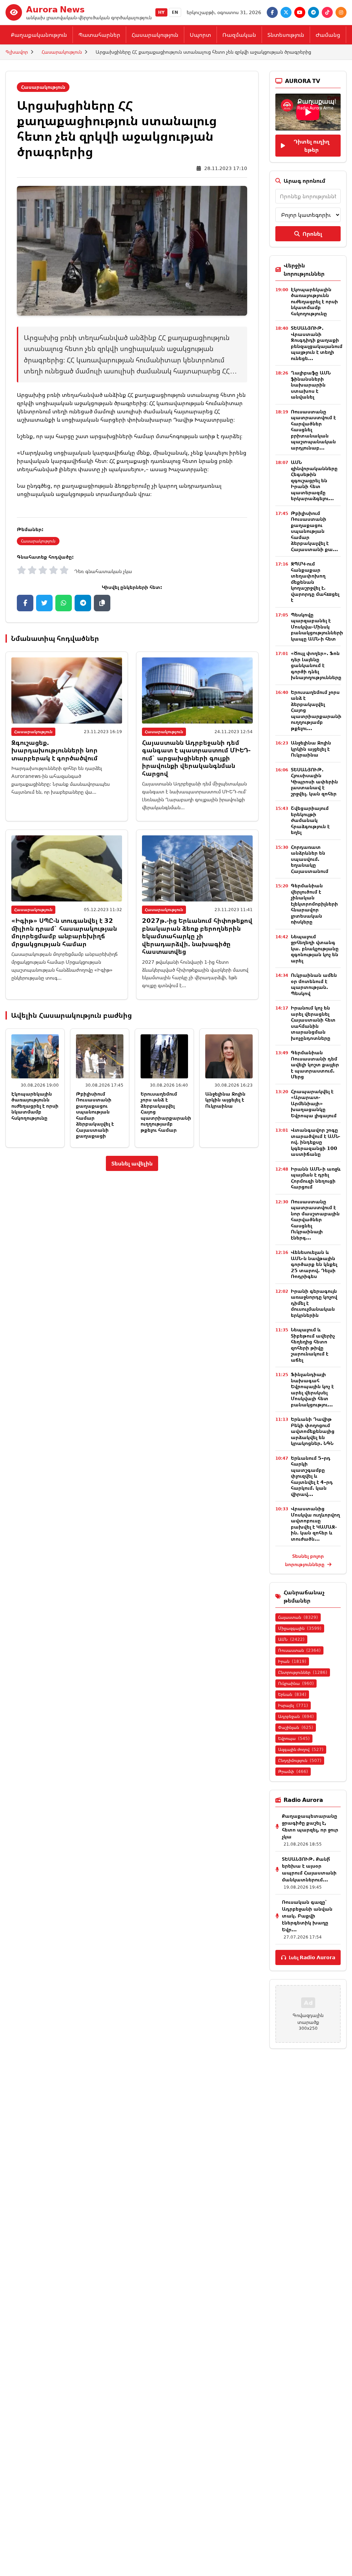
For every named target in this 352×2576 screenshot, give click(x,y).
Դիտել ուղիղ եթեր (311, 146)
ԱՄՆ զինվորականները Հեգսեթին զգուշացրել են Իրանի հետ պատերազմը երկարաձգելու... (314, 480)
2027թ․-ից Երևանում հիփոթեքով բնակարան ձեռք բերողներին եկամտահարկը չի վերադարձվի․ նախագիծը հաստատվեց (197, 936)
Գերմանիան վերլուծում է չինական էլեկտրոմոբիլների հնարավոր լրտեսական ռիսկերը (314, 904)
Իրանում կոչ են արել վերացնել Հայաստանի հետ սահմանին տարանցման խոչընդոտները (313, 1023)
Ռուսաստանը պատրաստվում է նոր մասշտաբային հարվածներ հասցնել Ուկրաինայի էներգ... (315, 1220)
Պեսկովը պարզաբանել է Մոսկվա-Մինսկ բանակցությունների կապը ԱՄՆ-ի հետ (317, 627)
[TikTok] (327, 12)
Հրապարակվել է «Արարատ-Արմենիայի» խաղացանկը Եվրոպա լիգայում (314, 1103)
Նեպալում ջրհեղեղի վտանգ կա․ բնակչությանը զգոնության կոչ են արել (315, 948)
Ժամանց (328, 35)
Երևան (292, 1694)
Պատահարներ (99, 35)
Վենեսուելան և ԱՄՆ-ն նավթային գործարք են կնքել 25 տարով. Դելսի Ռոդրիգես (314, 1264)
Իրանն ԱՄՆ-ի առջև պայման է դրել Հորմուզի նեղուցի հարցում (316, 1178)
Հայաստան (298, 1617)
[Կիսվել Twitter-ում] (44, 603)
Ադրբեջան (296, 1716)
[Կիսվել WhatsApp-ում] (64, 603)
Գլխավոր (17, 52)
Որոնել (312, 234)
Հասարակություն (155, 35)
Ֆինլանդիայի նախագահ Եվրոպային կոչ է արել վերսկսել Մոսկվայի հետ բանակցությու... (312, 1389)
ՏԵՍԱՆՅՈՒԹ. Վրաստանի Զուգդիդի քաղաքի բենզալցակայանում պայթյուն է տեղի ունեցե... (317, 343)
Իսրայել (293, 1705)
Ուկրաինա (296, 1683)
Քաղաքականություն (39, 35)
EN (175, 12)
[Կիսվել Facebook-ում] (25, 603)
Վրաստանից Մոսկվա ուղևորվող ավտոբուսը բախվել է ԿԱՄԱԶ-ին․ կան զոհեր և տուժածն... (315, 1524)
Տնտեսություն (286, 35)
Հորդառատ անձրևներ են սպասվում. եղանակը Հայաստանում (310, 859)
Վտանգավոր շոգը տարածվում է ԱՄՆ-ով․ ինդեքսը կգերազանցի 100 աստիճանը (316, 1142)
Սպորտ (200, 35)
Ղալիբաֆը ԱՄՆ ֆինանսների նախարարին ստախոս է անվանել (311, 385)
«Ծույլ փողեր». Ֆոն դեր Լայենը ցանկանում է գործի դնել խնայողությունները (316, 665)
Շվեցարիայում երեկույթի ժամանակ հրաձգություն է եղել (310, 820)
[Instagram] (341, 12)
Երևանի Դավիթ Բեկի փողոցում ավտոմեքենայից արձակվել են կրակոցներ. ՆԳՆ (313, 1431)
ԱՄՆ (291, 1639)
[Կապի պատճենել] (102, 603)
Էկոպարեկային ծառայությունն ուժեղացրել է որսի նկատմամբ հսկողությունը (35, 1106)
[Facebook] (272, 12)
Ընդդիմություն (300, 1760)
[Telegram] (313, 12)
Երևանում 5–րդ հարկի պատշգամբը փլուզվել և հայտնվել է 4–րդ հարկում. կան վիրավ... (312, 1476)
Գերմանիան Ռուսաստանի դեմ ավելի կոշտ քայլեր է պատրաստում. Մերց (315, 1064)
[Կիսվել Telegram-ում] (83, 603)
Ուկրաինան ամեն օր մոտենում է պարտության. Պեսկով (314, 984)
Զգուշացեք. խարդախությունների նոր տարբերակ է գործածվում (54, 750)
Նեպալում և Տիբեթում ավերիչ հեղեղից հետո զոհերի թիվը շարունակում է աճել (313, 1345)
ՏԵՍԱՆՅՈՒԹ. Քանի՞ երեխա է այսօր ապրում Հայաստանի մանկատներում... (309, 1869)
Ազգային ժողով (301, 1749)
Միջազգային (300, 1628)
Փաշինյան (296, 1727)
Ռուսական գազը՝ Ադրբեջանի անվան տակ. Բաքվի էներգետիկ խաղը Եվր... (307, 1916)
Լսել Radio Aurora (312, 1957)
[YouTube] (300, 12)
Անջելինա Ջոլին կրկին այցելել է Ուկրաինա (225, 1100)
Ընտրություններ (303, 1672)
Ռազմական (239, 35)
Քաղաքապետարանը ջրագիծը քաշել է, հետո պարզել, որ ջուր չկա (310, 1826)
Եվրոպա (294, 1738)
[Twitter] (286, 12)
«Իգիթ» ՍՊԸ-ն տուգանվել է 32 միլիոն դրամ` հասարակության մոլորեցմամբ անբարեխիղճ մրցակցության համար (64, 932)
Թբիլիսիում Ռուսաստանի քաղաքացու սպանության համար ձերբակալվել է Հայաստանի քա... (314, 531)
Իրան (292, 1661)
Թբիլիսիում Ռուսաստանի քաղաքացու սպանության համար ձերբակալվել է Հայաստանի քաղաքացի (95, 1115)
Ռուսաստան (299, 1650)
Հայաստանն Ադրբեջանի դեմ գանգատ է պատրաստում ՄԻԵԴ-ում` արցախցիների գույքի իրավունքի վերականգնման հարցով (196, 758)
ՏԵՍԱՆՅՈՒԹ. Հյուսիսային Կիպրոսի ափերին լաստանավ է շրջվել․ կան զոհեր (314, 782)
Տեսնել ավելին (132, 1163)
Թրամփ (293, 1771)
